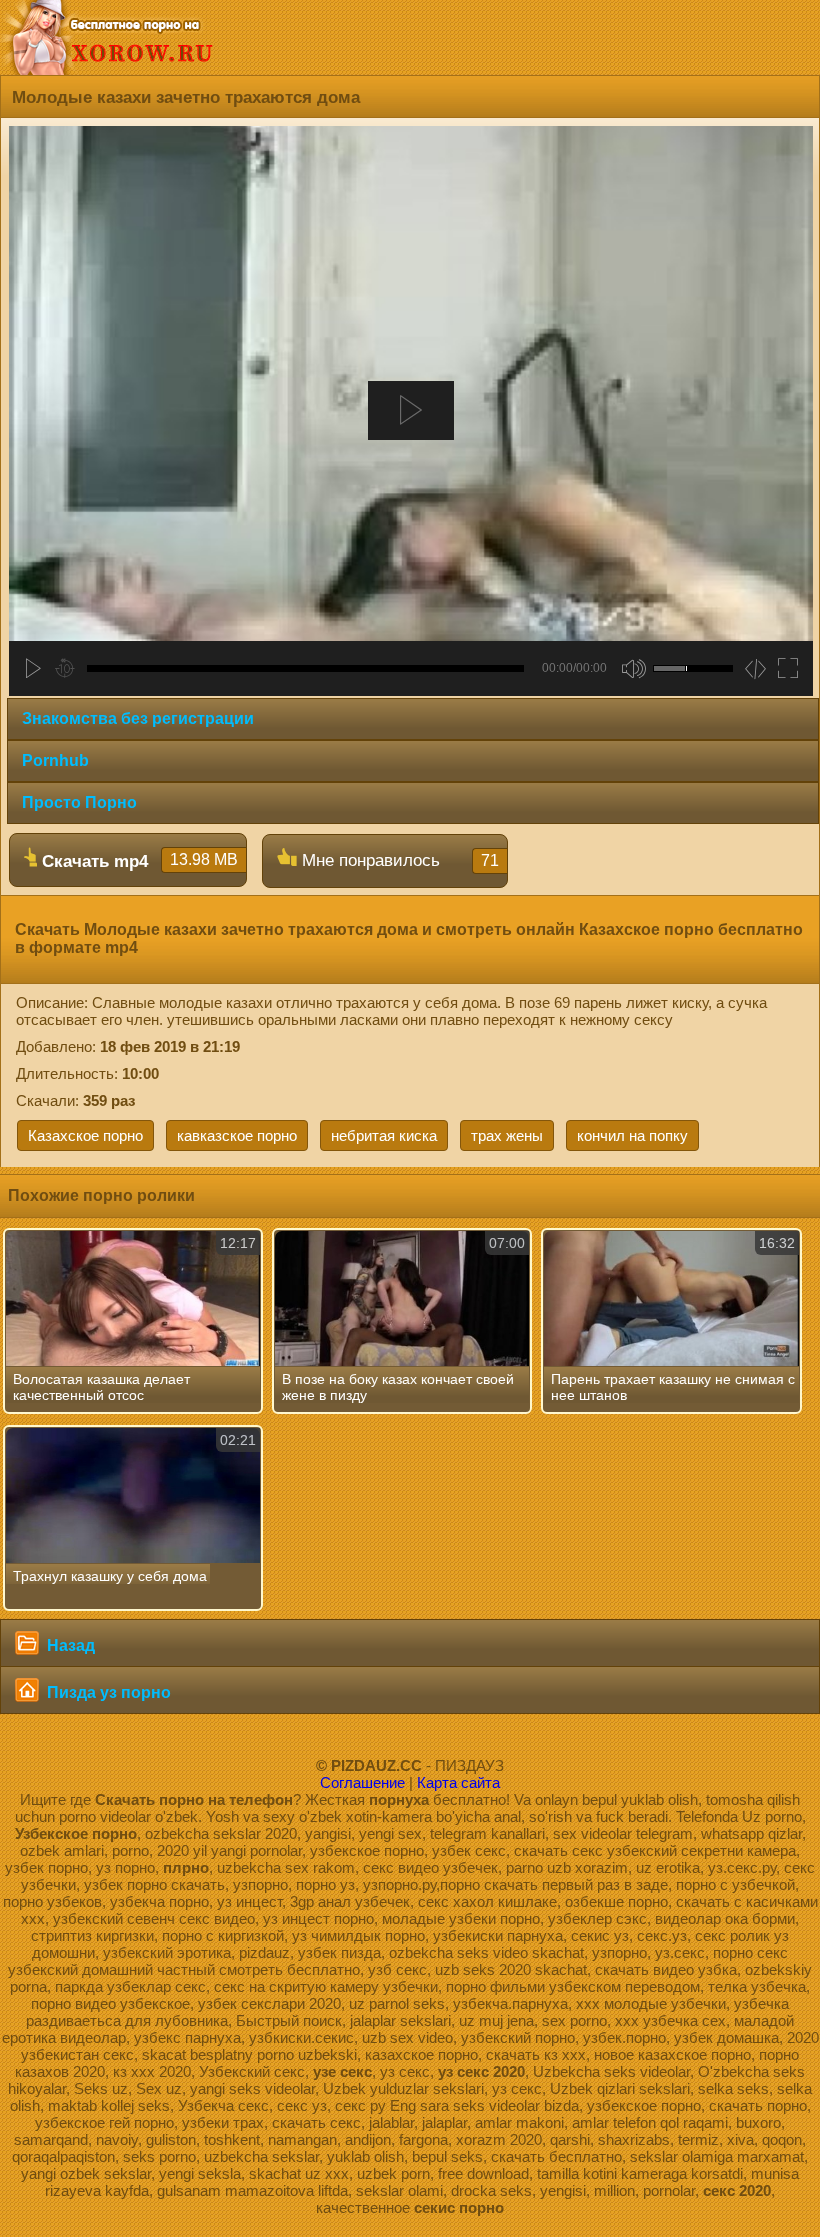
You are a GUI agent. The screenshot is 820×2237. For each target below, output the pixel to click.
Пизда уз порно (107, 1692)
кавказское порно (237, 1135)
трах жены (507, 1135)
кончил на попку (632, 1135)
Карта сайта (458, 1782)
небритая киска (384, 1135)
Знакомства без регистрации (138, 718)
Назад (69, 1645)
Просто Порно (79, 802)
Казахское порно (85, 1135)
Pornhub (55, 760)
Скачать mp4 (137, 861)
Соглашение (362, 1782)
